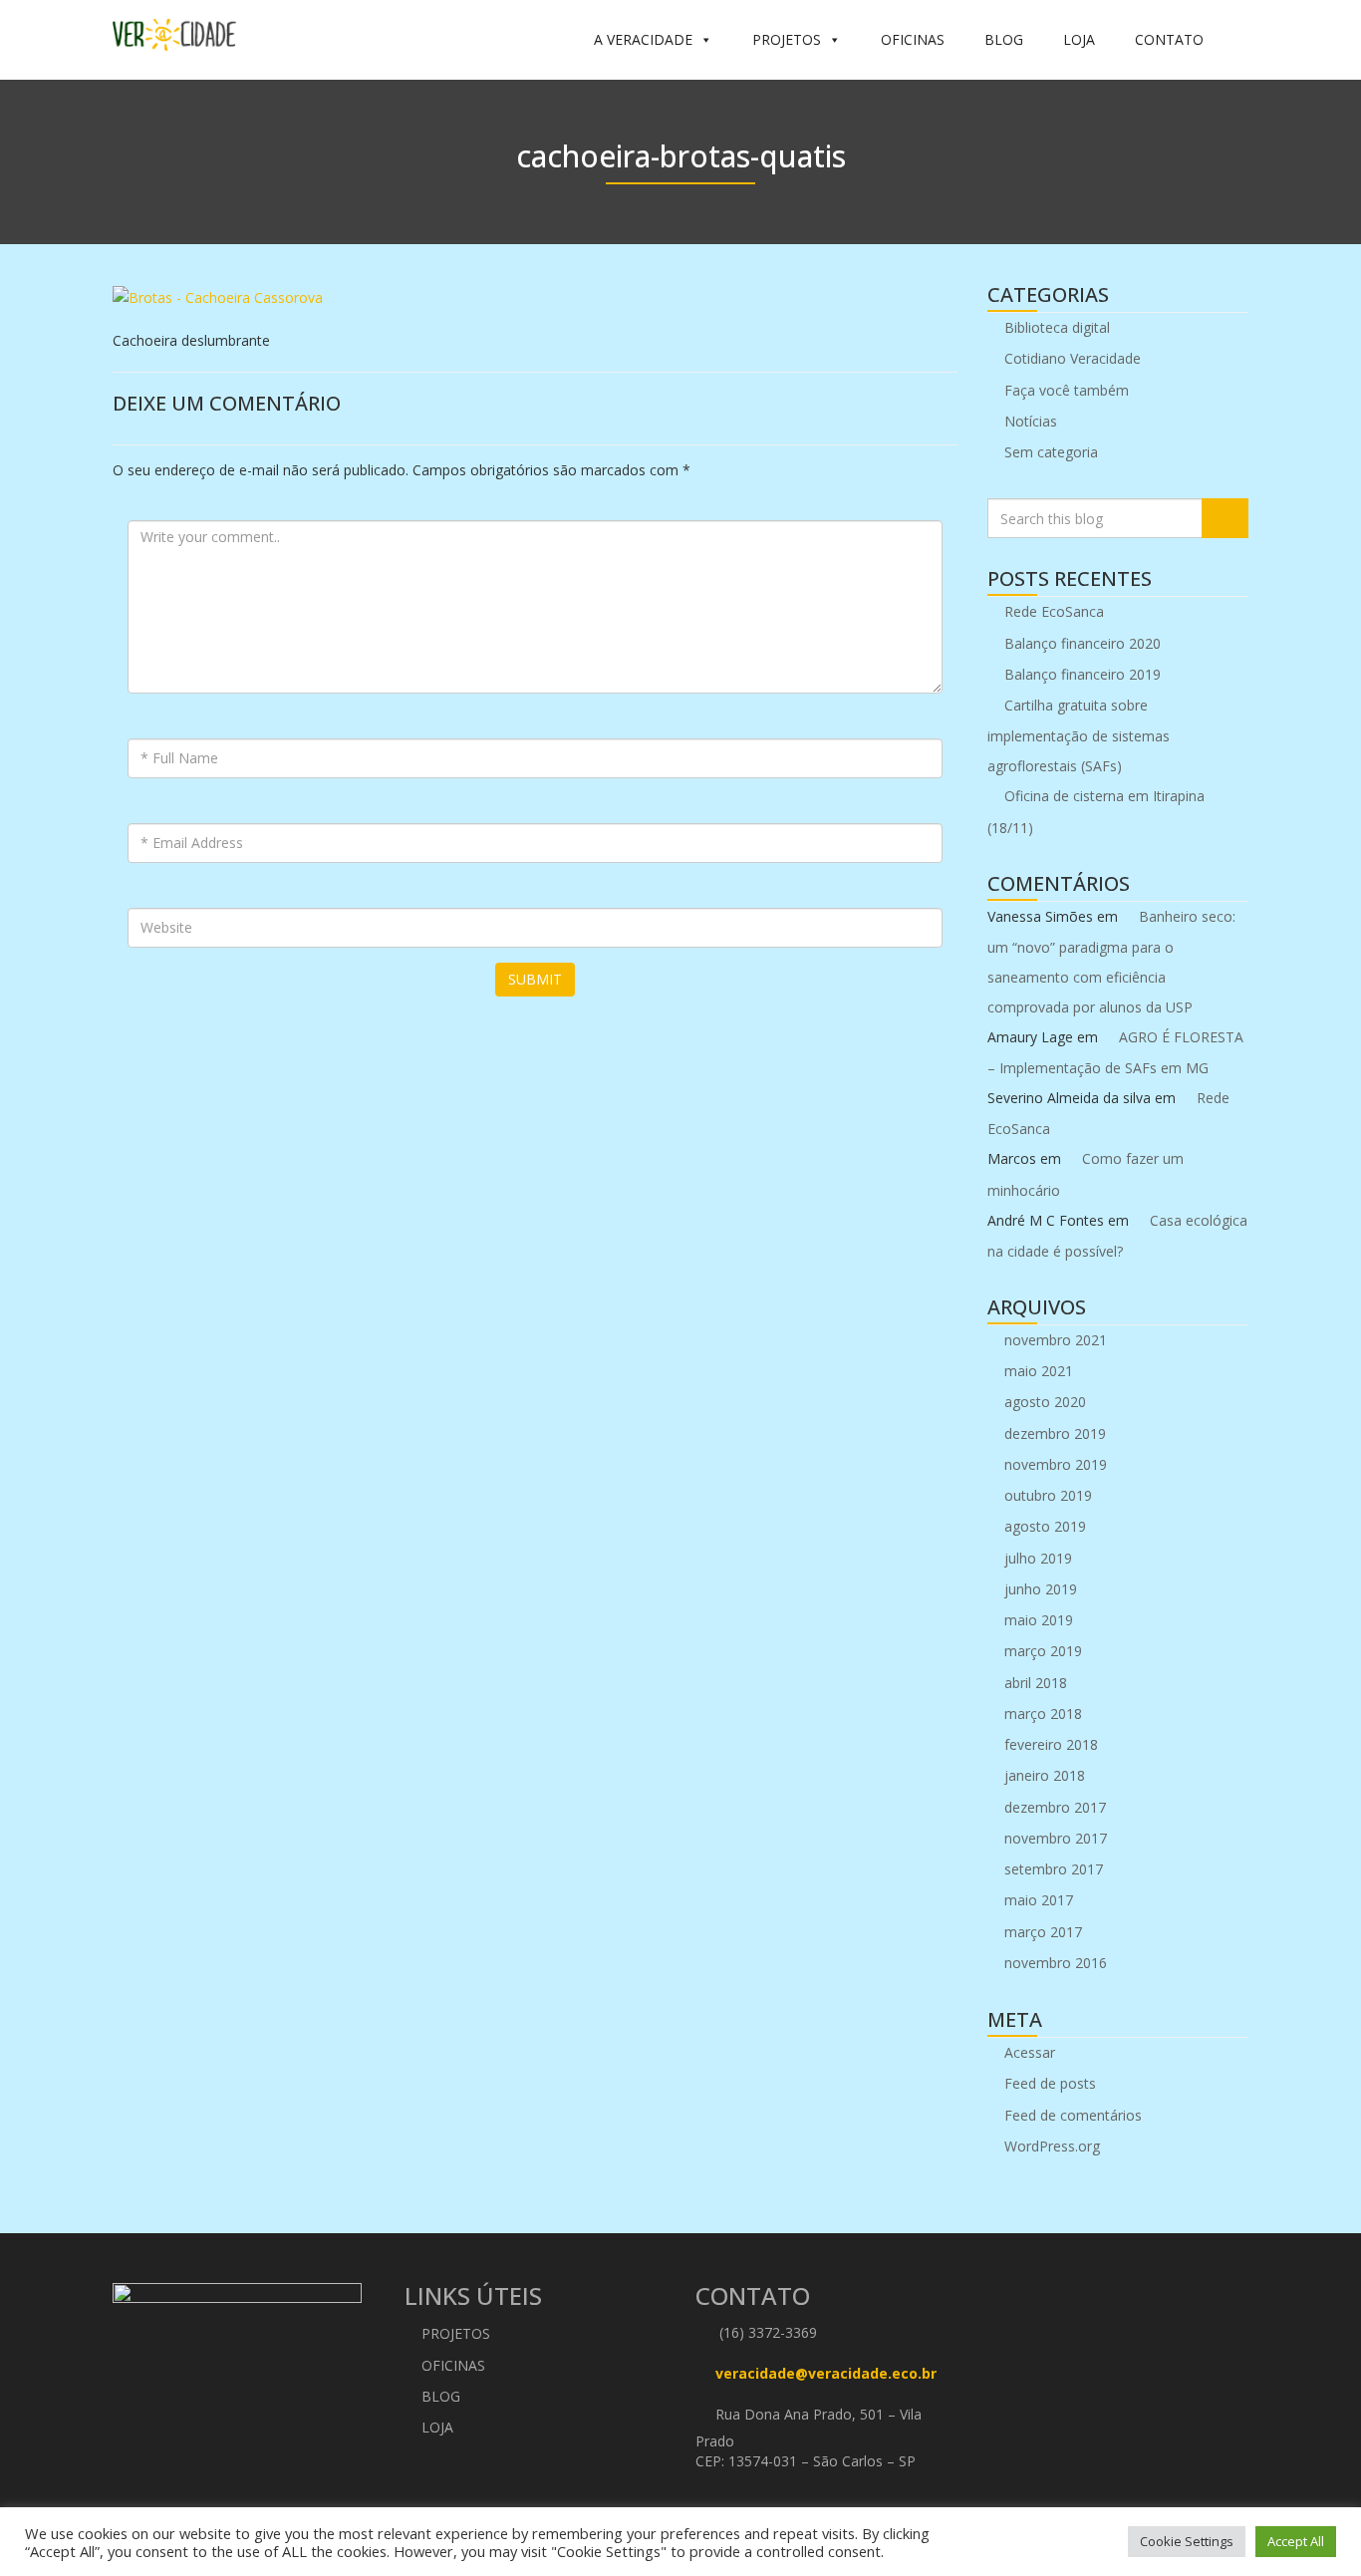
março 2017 (1043, 1932)
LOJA (1079, 39)
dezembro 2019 (1055, 1433)
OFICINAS (913, 39)
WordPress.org (1052, 2146)
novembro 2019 (1056, 1464)
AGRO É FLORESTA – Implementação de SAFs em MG (1115, 1052)
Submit (535, 979)
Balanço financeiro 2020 (1083, 643)
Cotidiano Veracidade (1073, 358)
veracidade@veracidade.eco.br (826, 2374)
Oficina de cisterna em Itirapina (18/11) (1096, 811)
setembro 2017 (1054, 1869)
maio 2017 (1039, 1900)
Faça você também (1067, 390)
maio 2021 (1039, 1371)
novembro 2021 (1056, 1340)
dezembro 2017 (1055, 1807)
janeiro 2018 (1045, 1775)
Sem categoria (1051, 452)
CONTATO (1169, 39)
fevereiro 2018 (1051, 1744)
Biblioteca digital (1057, 327)
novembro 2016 (1056, 1963)
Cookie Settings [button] (1187, 2541)
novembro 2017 (1056, 1838)
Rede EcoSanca (1054, 611)
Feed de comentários (1073, 2115)
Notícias (1031, 421)
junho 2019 (1041, 1589)
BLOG (1004, 39)
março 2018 (1043, 1714)
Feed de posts (1050, 2083)
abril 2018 (1036, 1683)
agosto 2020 (1045, 1402)
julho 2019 (1038, 1558)
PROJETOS (787, 39)
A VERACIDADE (643, 39)
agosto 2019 (1045, 1526)
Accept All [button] (1296, 2541)
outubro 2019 (1048, 1495)
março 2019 (1043, 1651)
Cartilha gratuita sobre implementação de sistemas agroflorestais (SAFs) (1079, 735)
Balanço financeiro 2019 (1083, 674)
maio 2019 (1039, 1620)
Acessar (1030, 2052)
